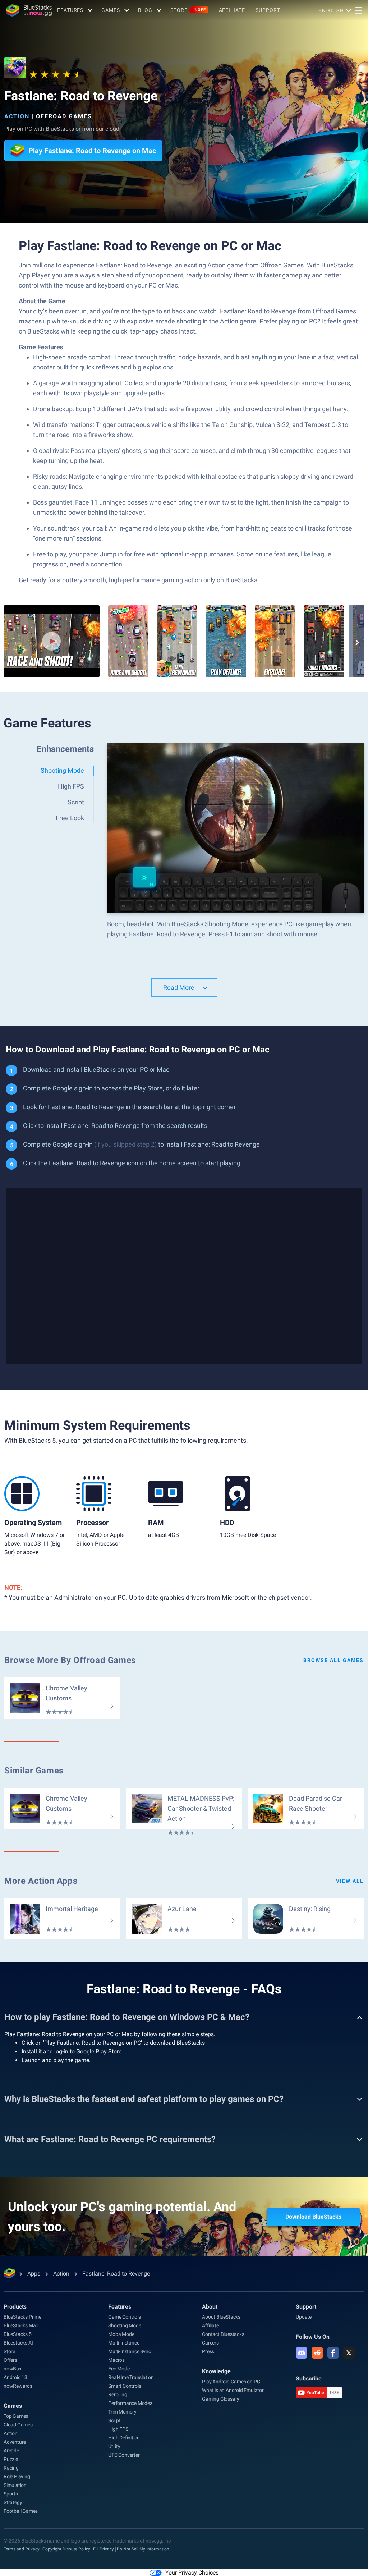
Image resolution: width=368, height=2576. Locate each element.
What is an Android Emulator (233, 2390)
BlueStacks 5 (18, 2334)
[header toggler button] (359, 10)
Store (188, 10)
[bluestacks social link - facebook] (333, 2353)
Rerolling (118, 2394)
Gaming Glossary (221, 2399)
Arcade (11, 2451)
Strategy (13, 2502)
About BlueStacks (221, 2317)
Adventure (15, 2442)
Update (304, 2317)
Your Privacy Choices (192, 2573)
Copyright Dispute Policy (66, 2549)
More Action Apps (41, 1881)
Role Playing (17, 2476)
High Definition (124, 2438)
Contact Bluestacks (223, 2334)
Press (208, 2351)
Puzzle (11, 2459)
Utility (114, 2446)
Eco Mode (119, 2369)
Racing (11, 2468)
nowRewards (18, 2386)
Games (111, 10)
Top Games (16, 2416)
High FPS (118, 2429)
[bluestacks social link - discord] (302, 2353)
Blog (145, 10)
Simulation (15, 2485)
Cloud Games (18, 2425)
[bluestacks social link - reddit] (317, 2353)
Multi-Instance (124, 2343)
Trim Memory (122, 2412)
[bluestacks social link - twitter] (349, 2353)
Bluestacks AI (18, 2343)
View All (350, 1881)
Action (17, 116)
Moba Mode (121, 2334)
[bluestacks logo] (29, 10)
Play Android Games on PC (231, 2382)
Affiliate (232, 10)
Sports (11, 2494)
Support (268, 10)
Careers (210, 2343)
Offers (10, 2360)
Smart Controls (125, 2386)
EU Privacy (103, 2549)
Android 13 (15, 2377)
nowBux (13, 2369)
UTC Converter (124, 2455)
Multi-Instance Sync (129, 2351)
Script (114, 2420)
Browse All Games (333, 1660)
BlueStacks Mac (21, 2325)
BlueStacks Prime (22, 2317)
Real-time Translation (131, 2377)
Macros (116, 2360)
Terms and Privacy (22, 2549)
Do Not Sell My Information (143, 2549)
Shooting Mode (125, 2325)
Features (70, 10)
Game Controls (124, 2317)
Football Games (21, 2511)
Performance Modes (130, 2403)
